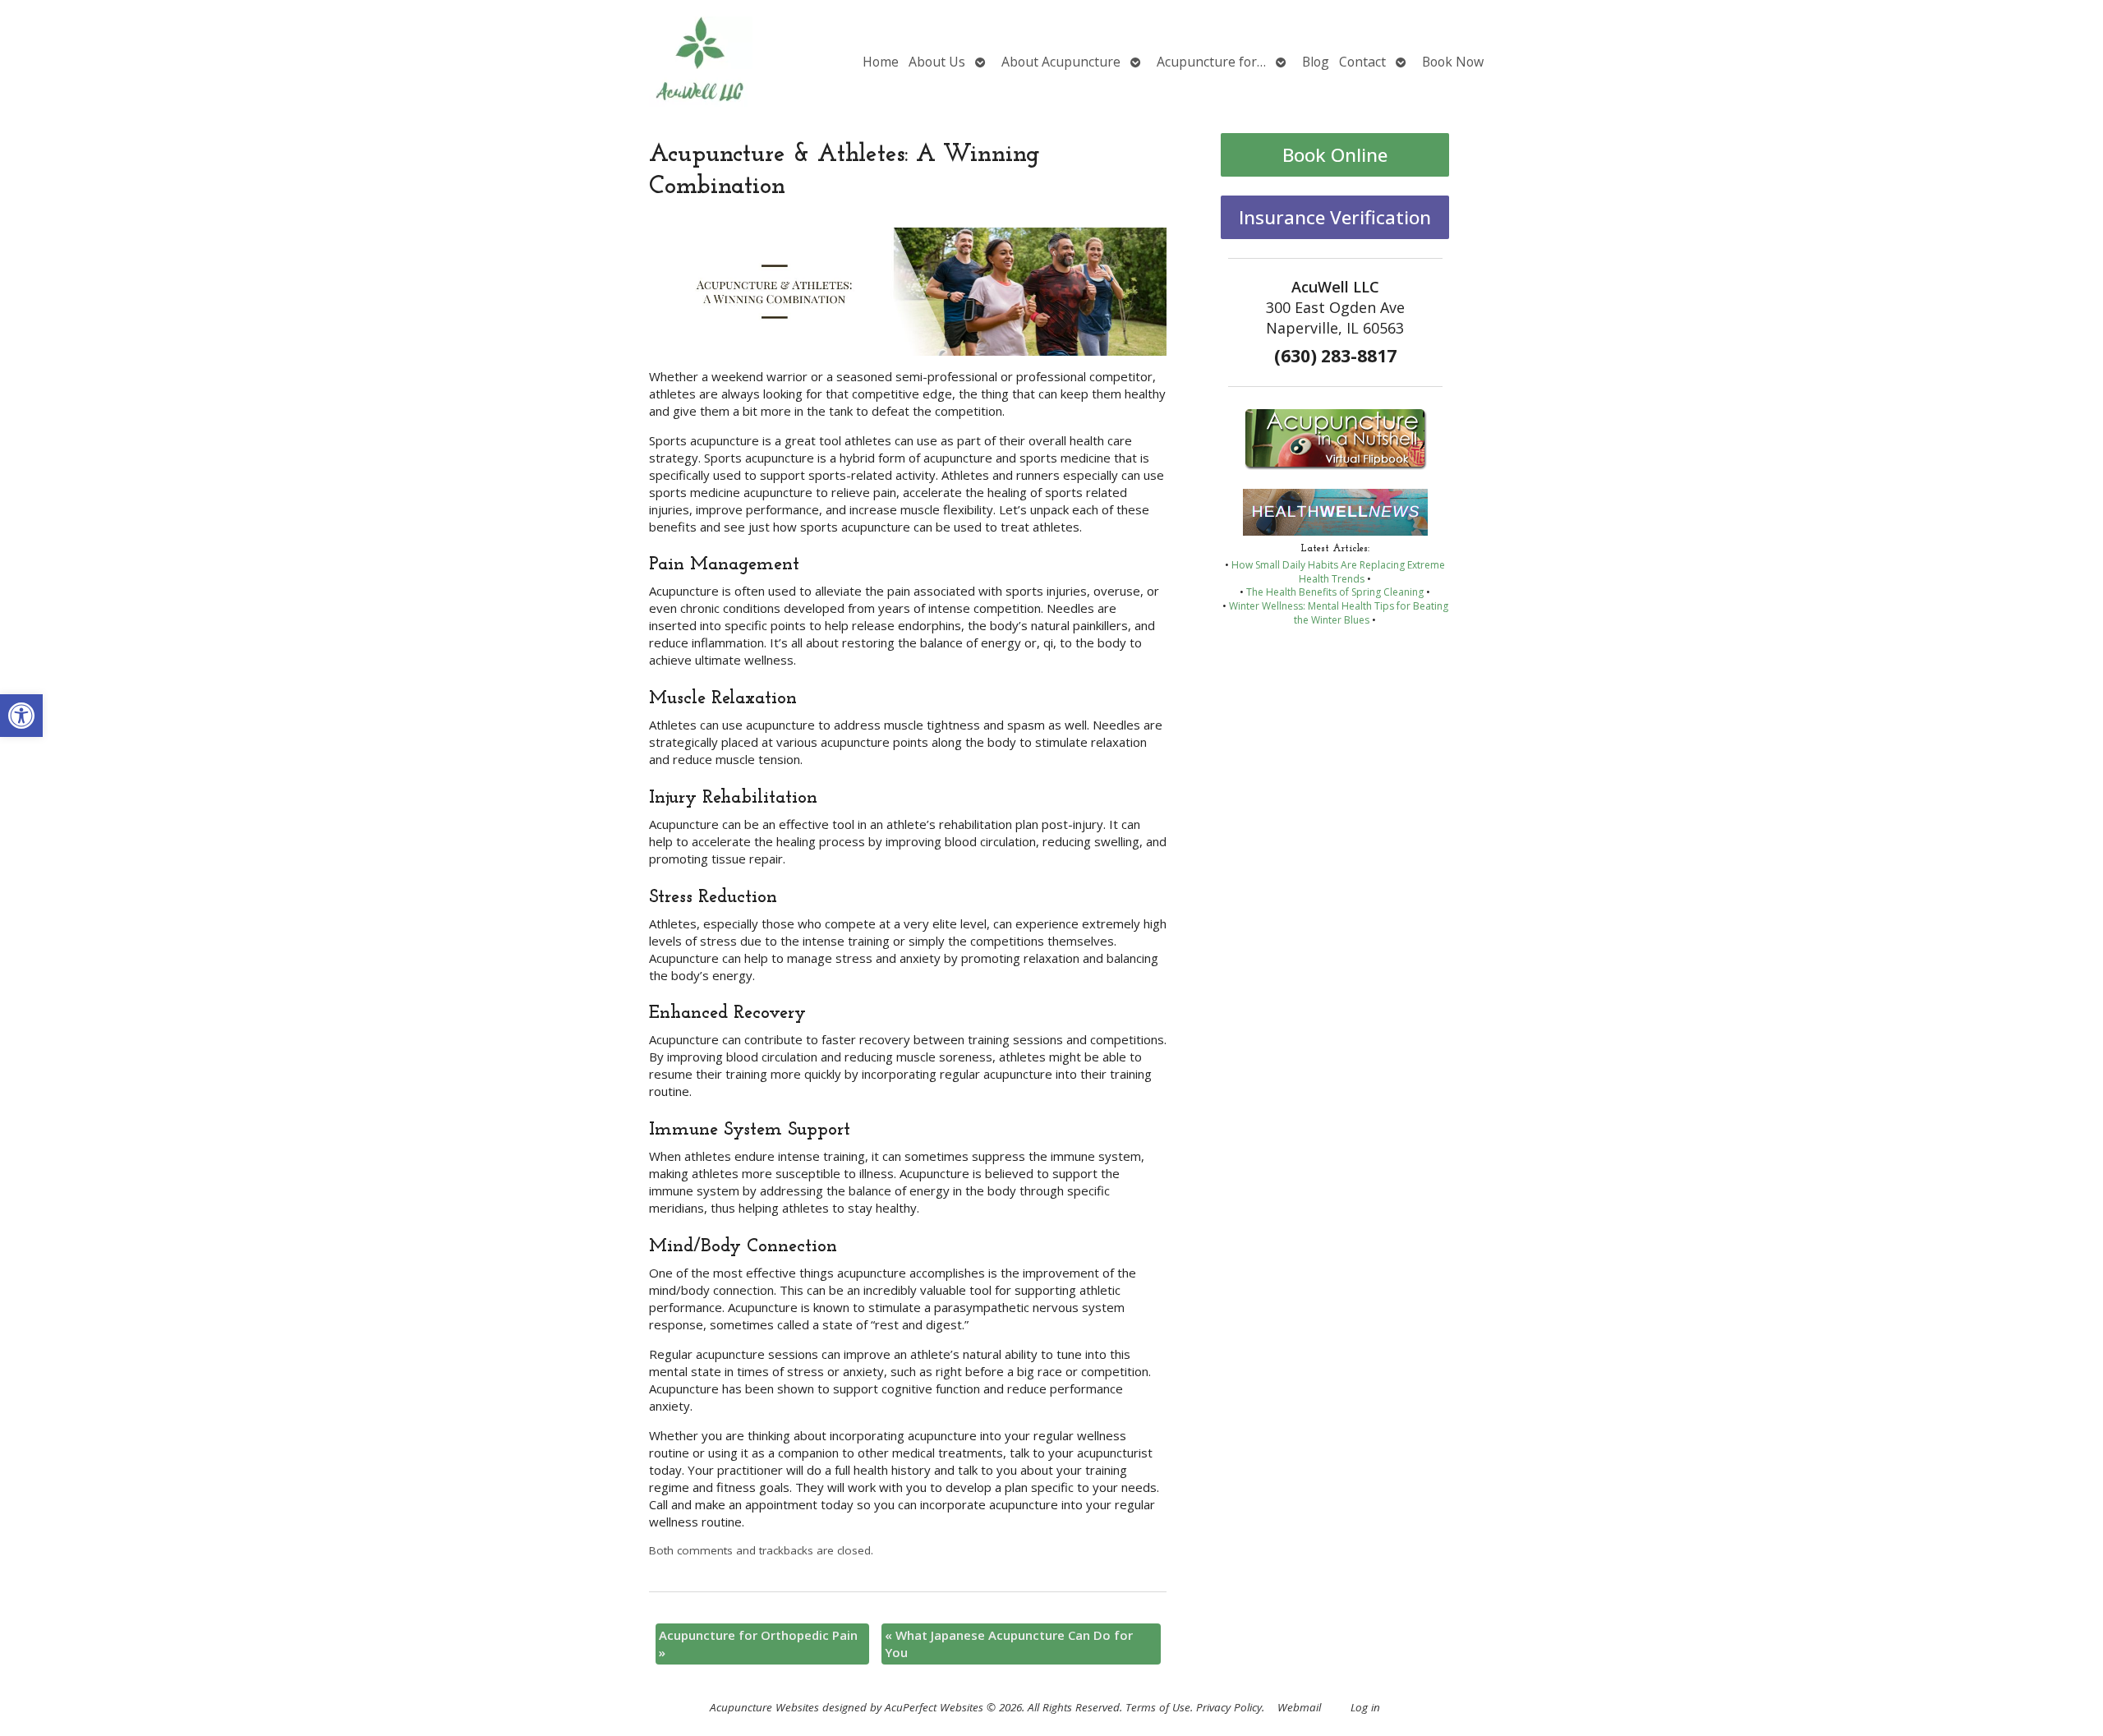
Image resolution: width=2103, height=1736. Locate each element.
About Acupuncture (1061, 62)
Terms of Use (1158, 1707)
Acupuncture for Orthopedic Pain (758, 1644)
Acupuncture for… (1211, 62)
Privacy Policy (1229, 1707)
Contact (1362, 62)
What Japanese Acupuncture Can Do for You (1009, 1644)
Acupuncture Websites (764, 1707)
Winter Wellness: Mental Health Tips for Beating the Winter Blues (1339, 613)
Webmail (1299, 1707)
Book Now (1453, 62)
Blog (1316, 62)
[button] (21, 716)
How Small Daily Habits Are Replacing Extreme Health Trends (1338, 572)
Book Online (1335, 155)
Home (881, 62)
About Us (937, 62)
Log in (1365, 1707)
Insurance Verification (1335, 217)
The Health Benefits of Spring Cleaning (1335, 592)
